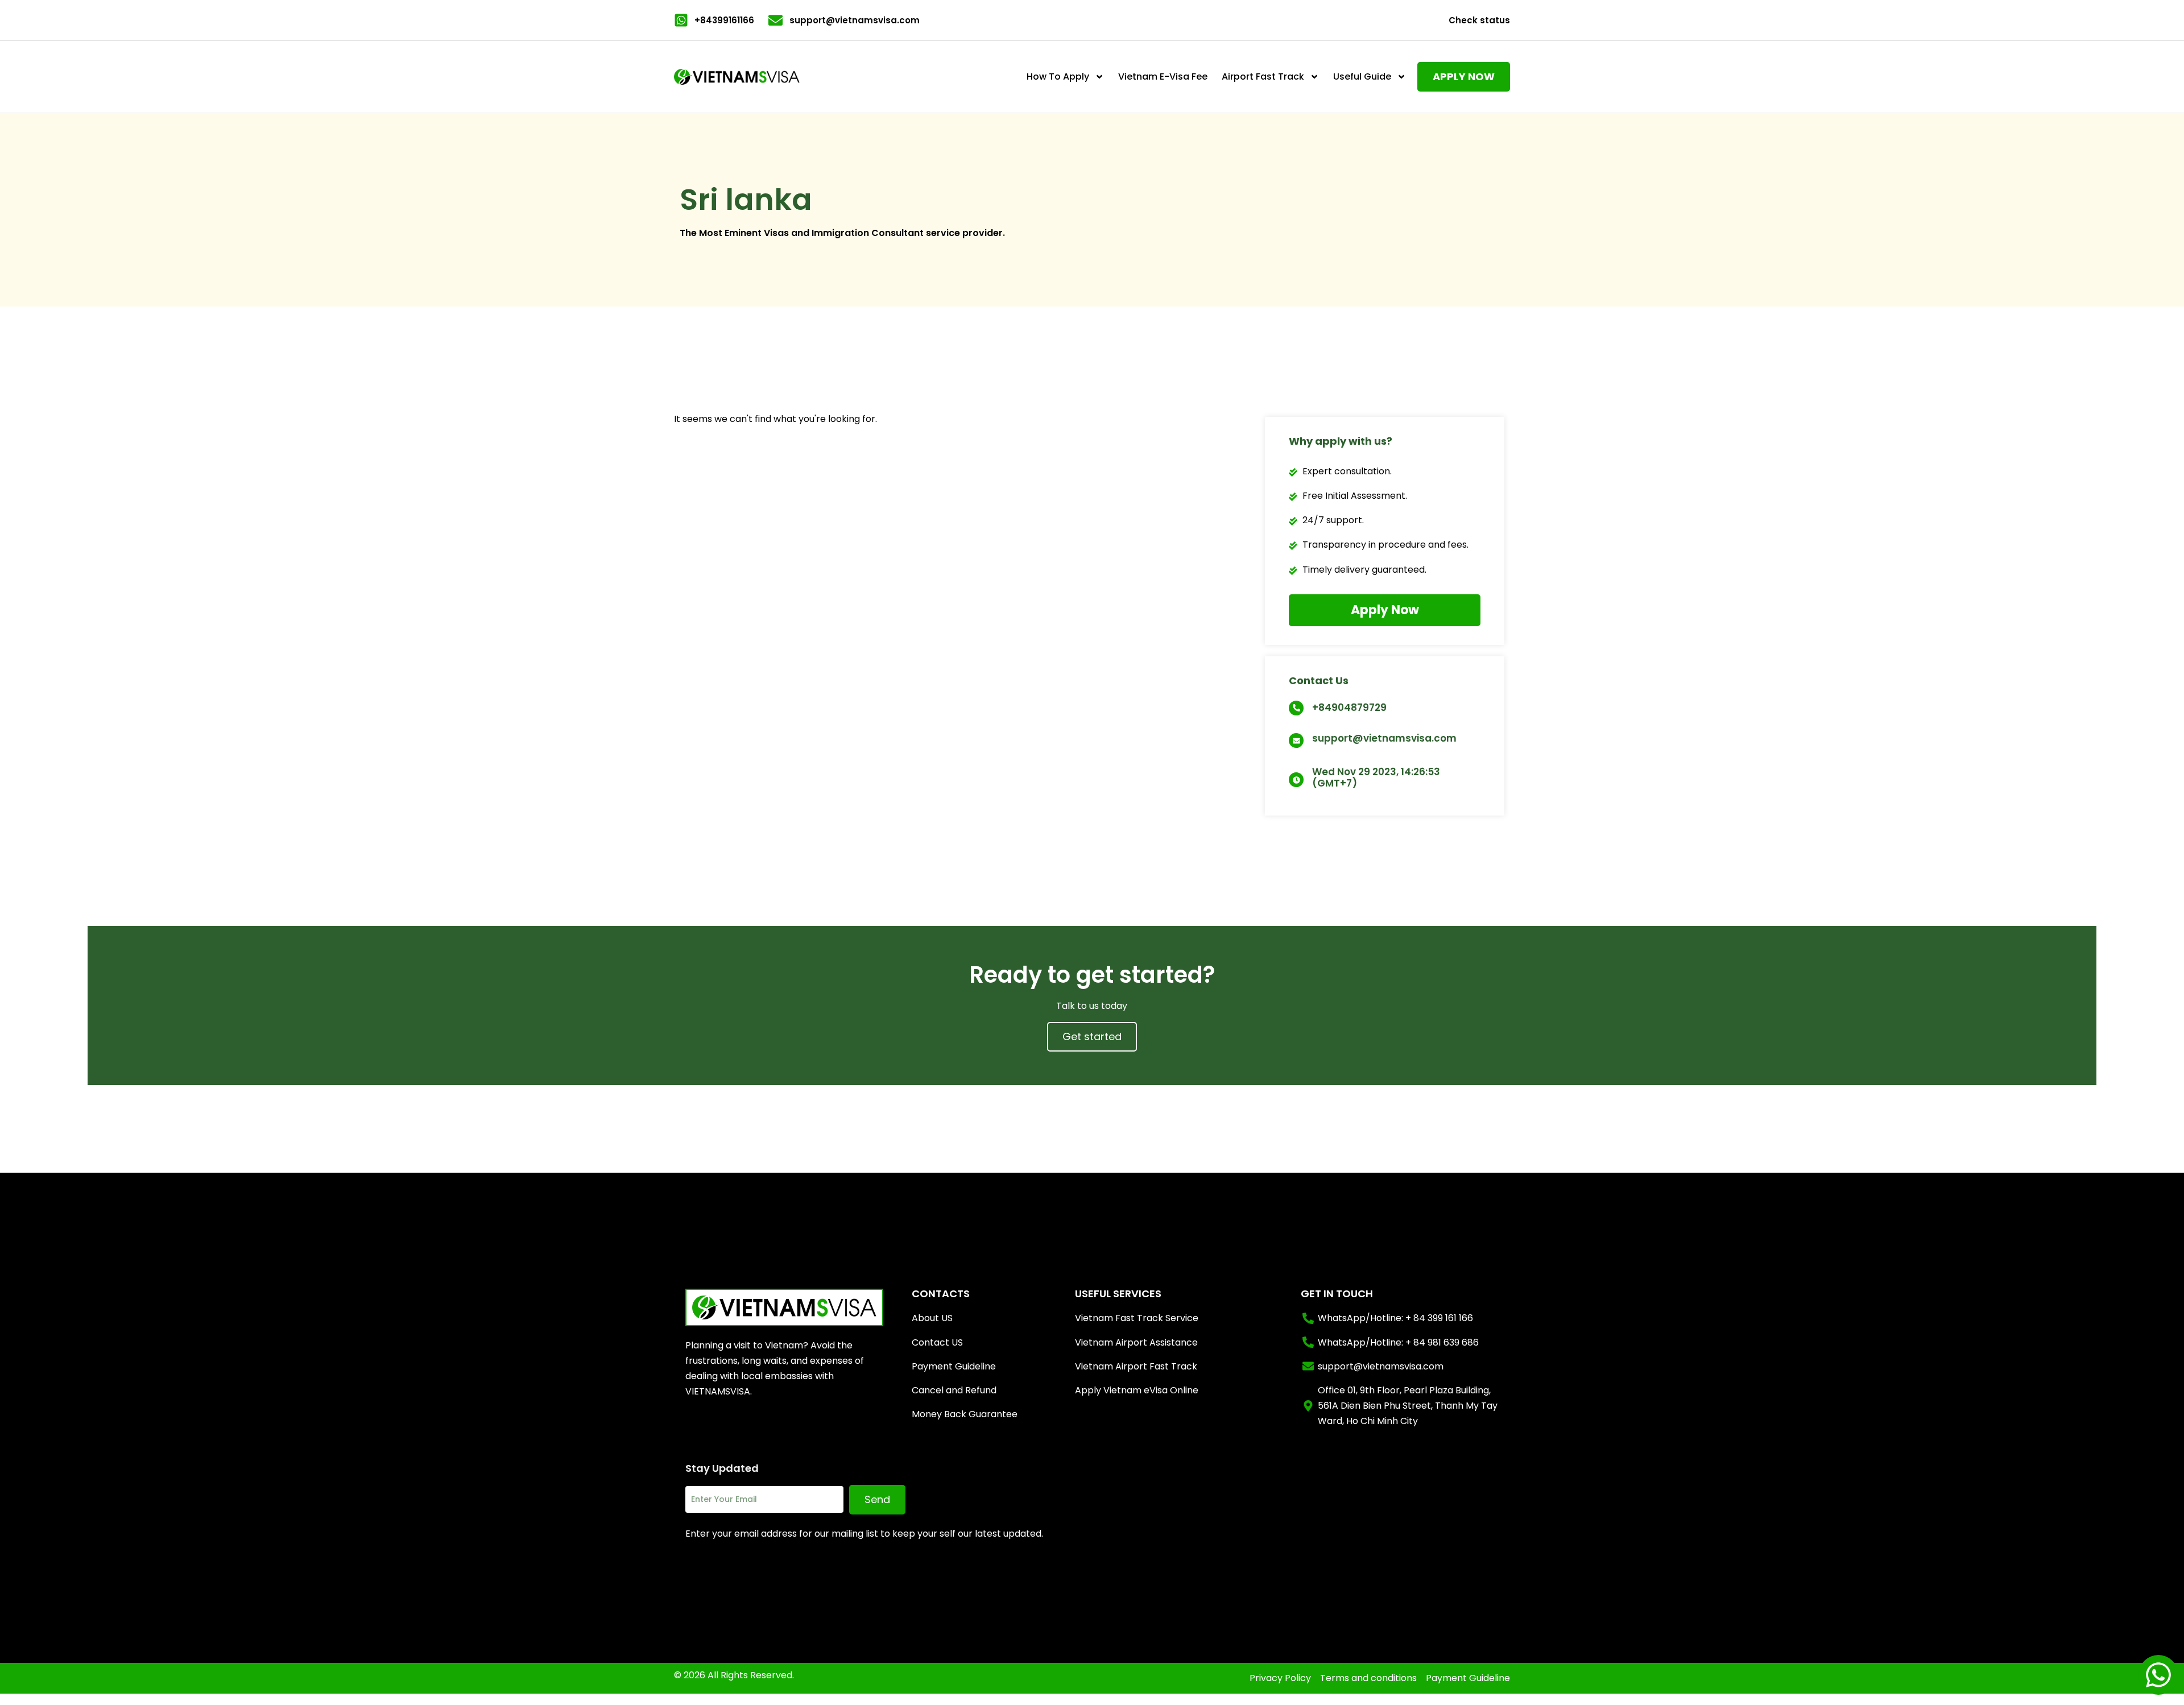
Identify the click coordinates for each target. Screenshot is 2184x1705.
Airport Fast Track (1263, 76)
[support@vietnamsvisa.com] (1296, 740)
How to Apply (1058, 76)
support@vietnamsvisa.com (1384, 738)
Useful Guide (1362, 76)
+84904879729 (1349, 707)
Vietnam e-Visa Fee (1163, 76)
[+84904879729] (1296, 708)
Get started (1092, 1036)
